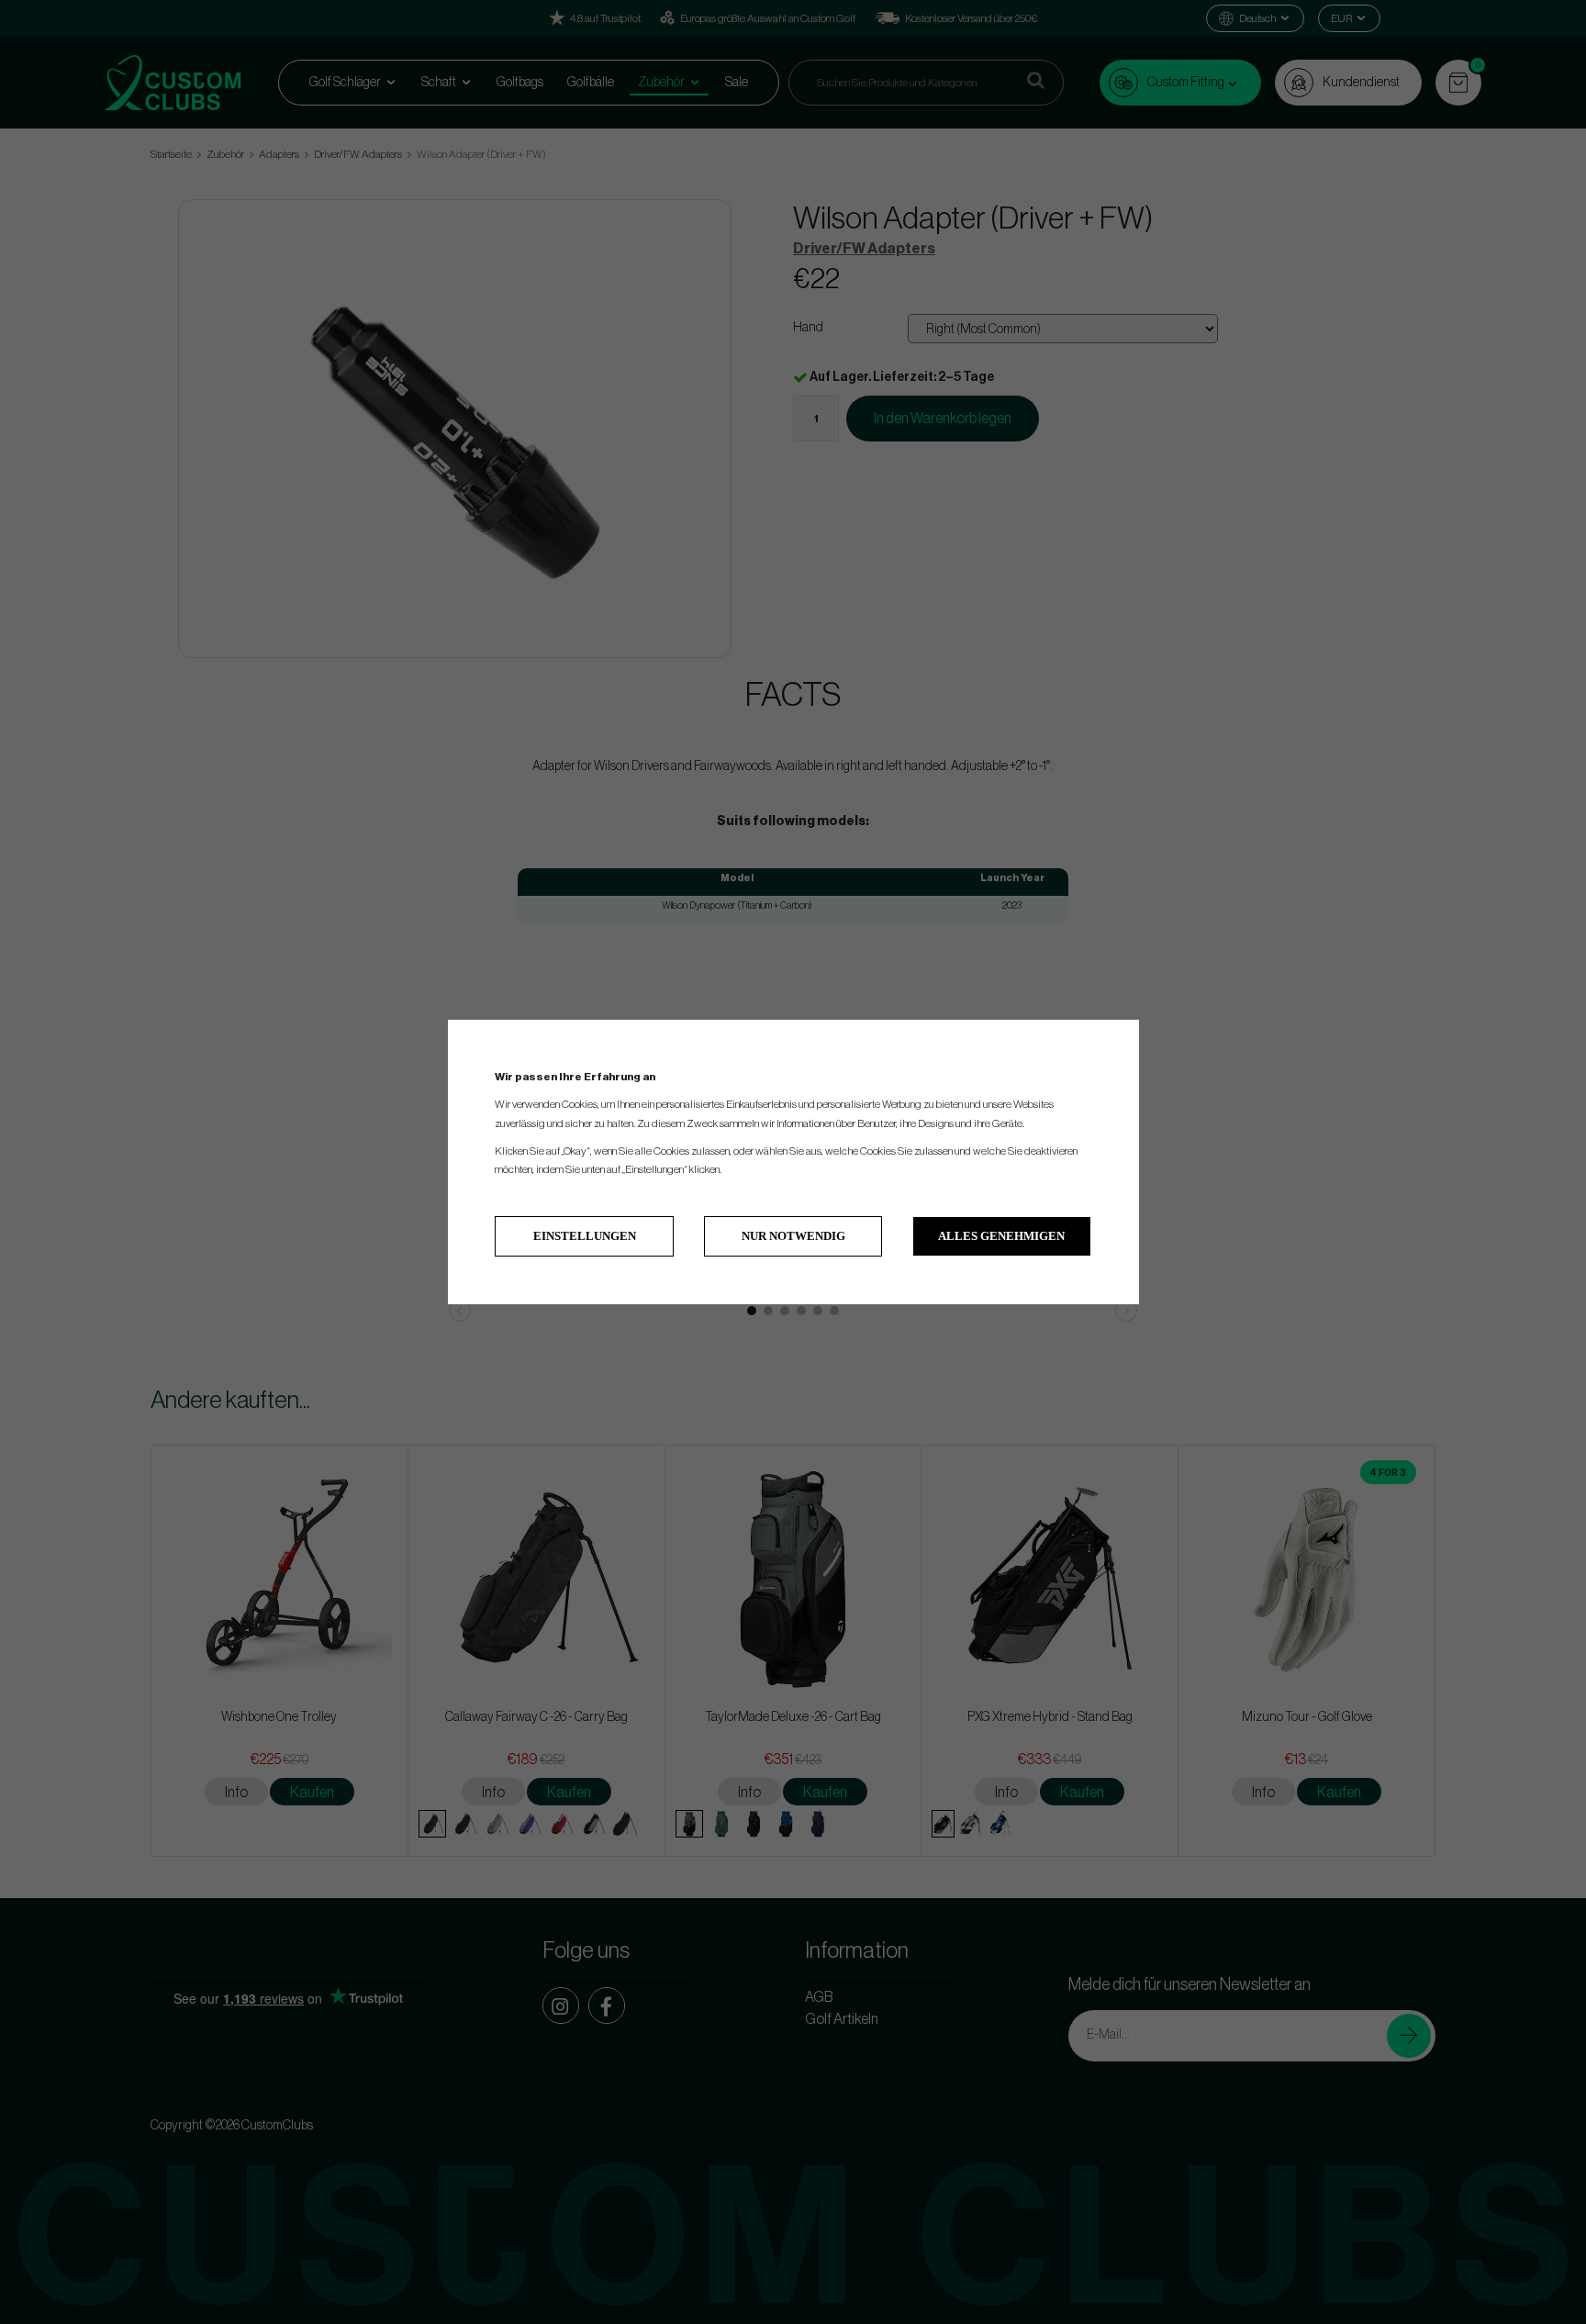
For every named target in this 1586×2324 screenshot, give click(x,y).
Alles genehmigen (1001, 1236)
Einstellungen (585, 1236)
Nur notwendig (793, 1236)
